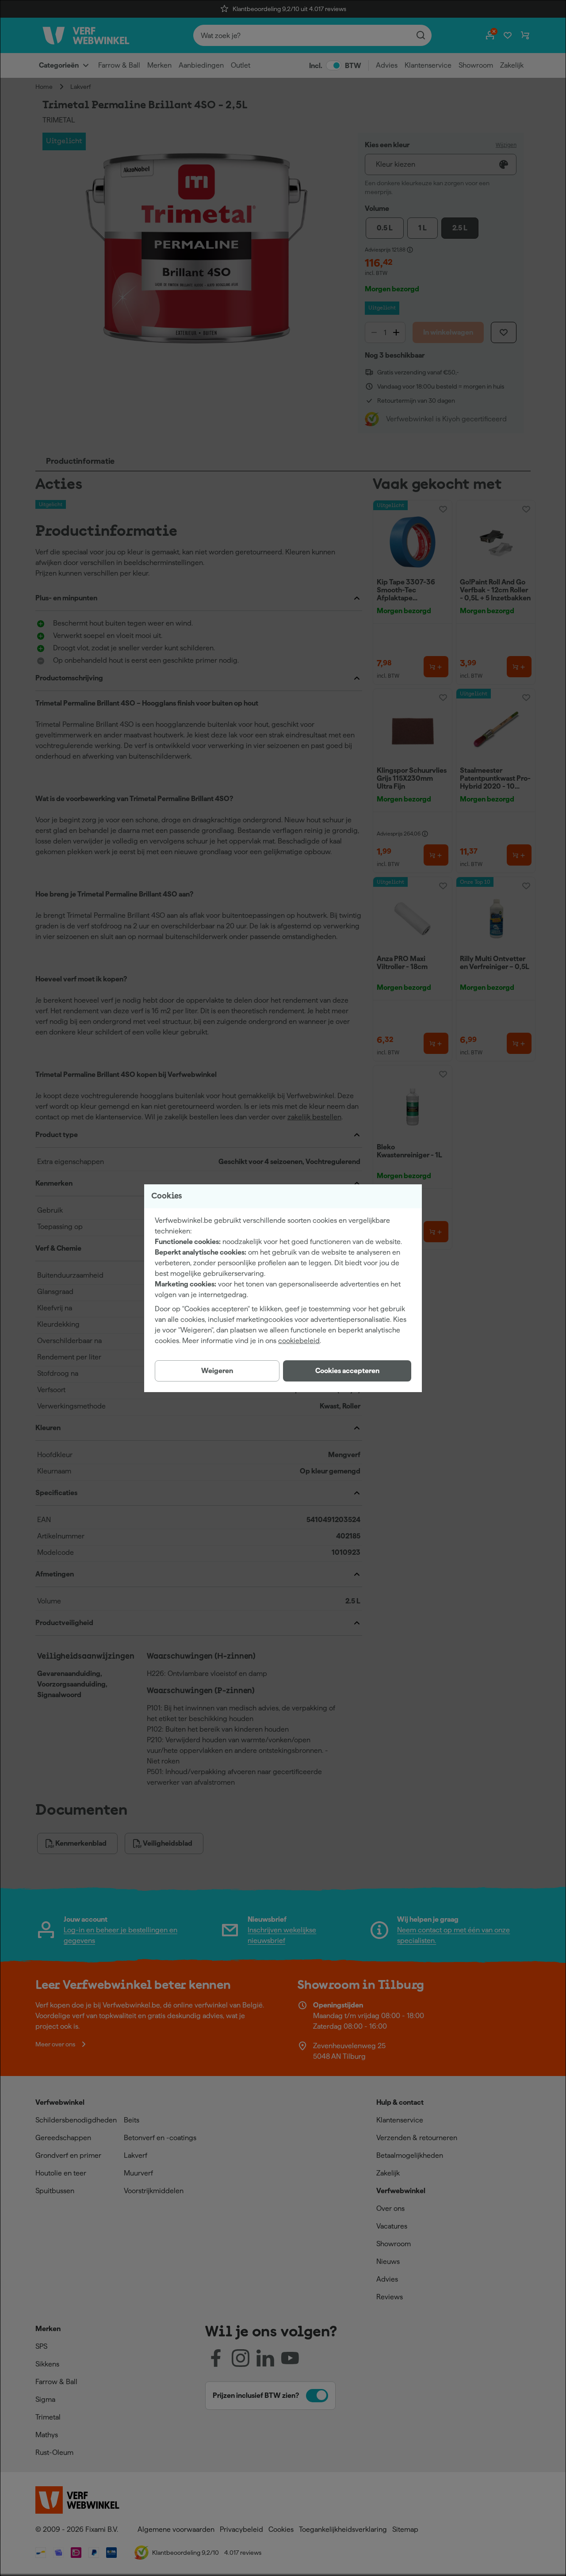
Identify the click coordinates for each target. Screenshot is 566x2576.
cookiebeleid (299, 1341)
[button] (347, 1371)
